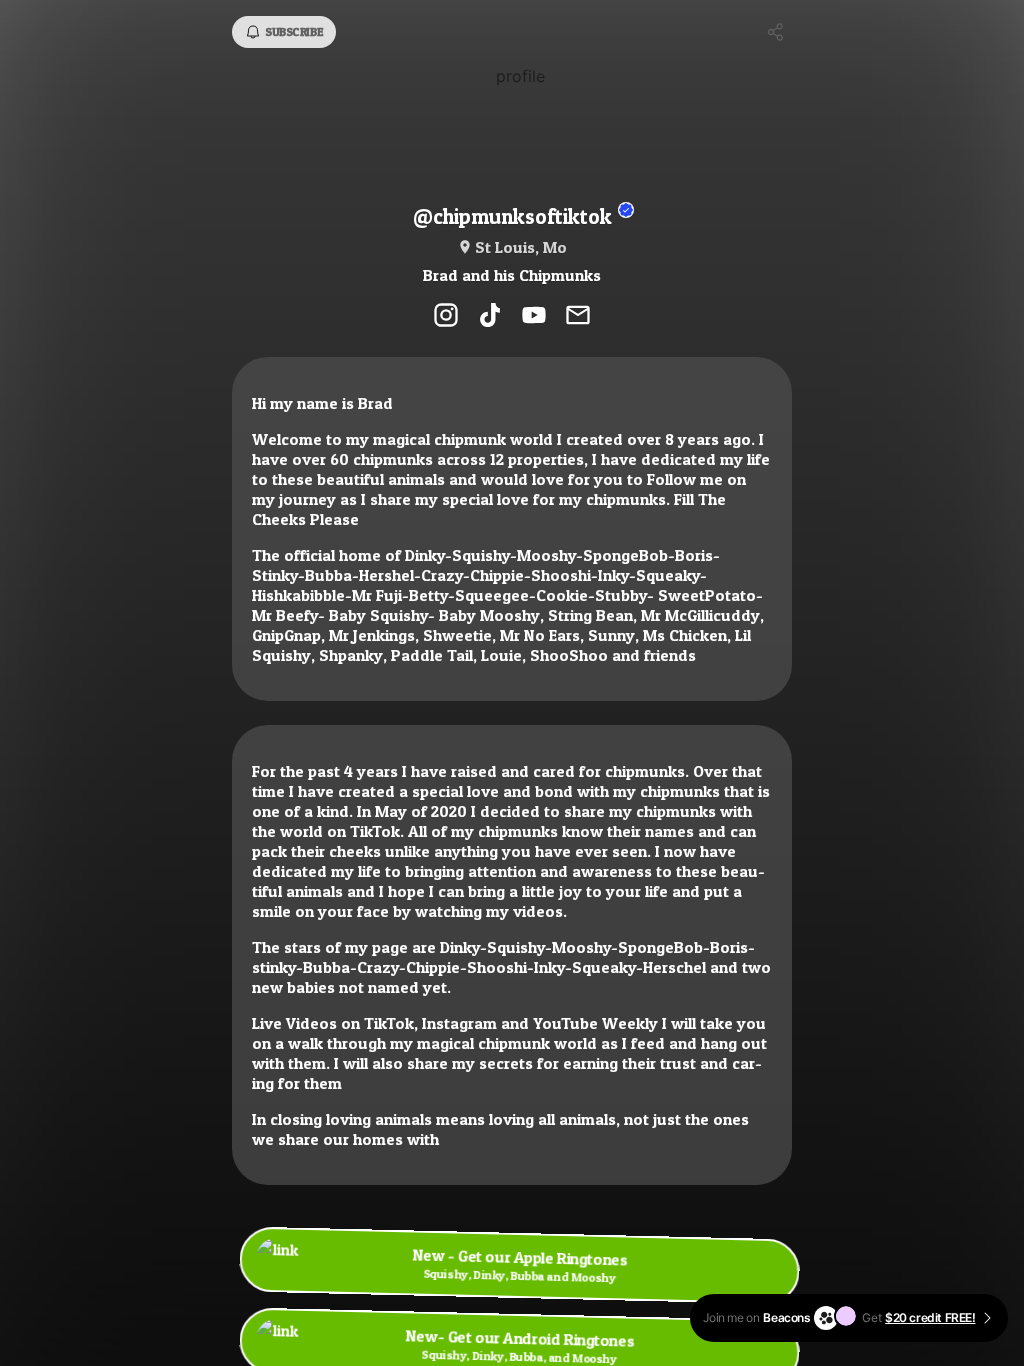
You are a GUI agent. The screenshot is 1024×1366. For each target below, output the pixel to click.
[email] (578, 317)
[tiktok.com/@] (490, 317)
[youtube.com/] (534, 317)
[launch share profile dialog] (776, 32)
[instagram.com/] (446, 317)
